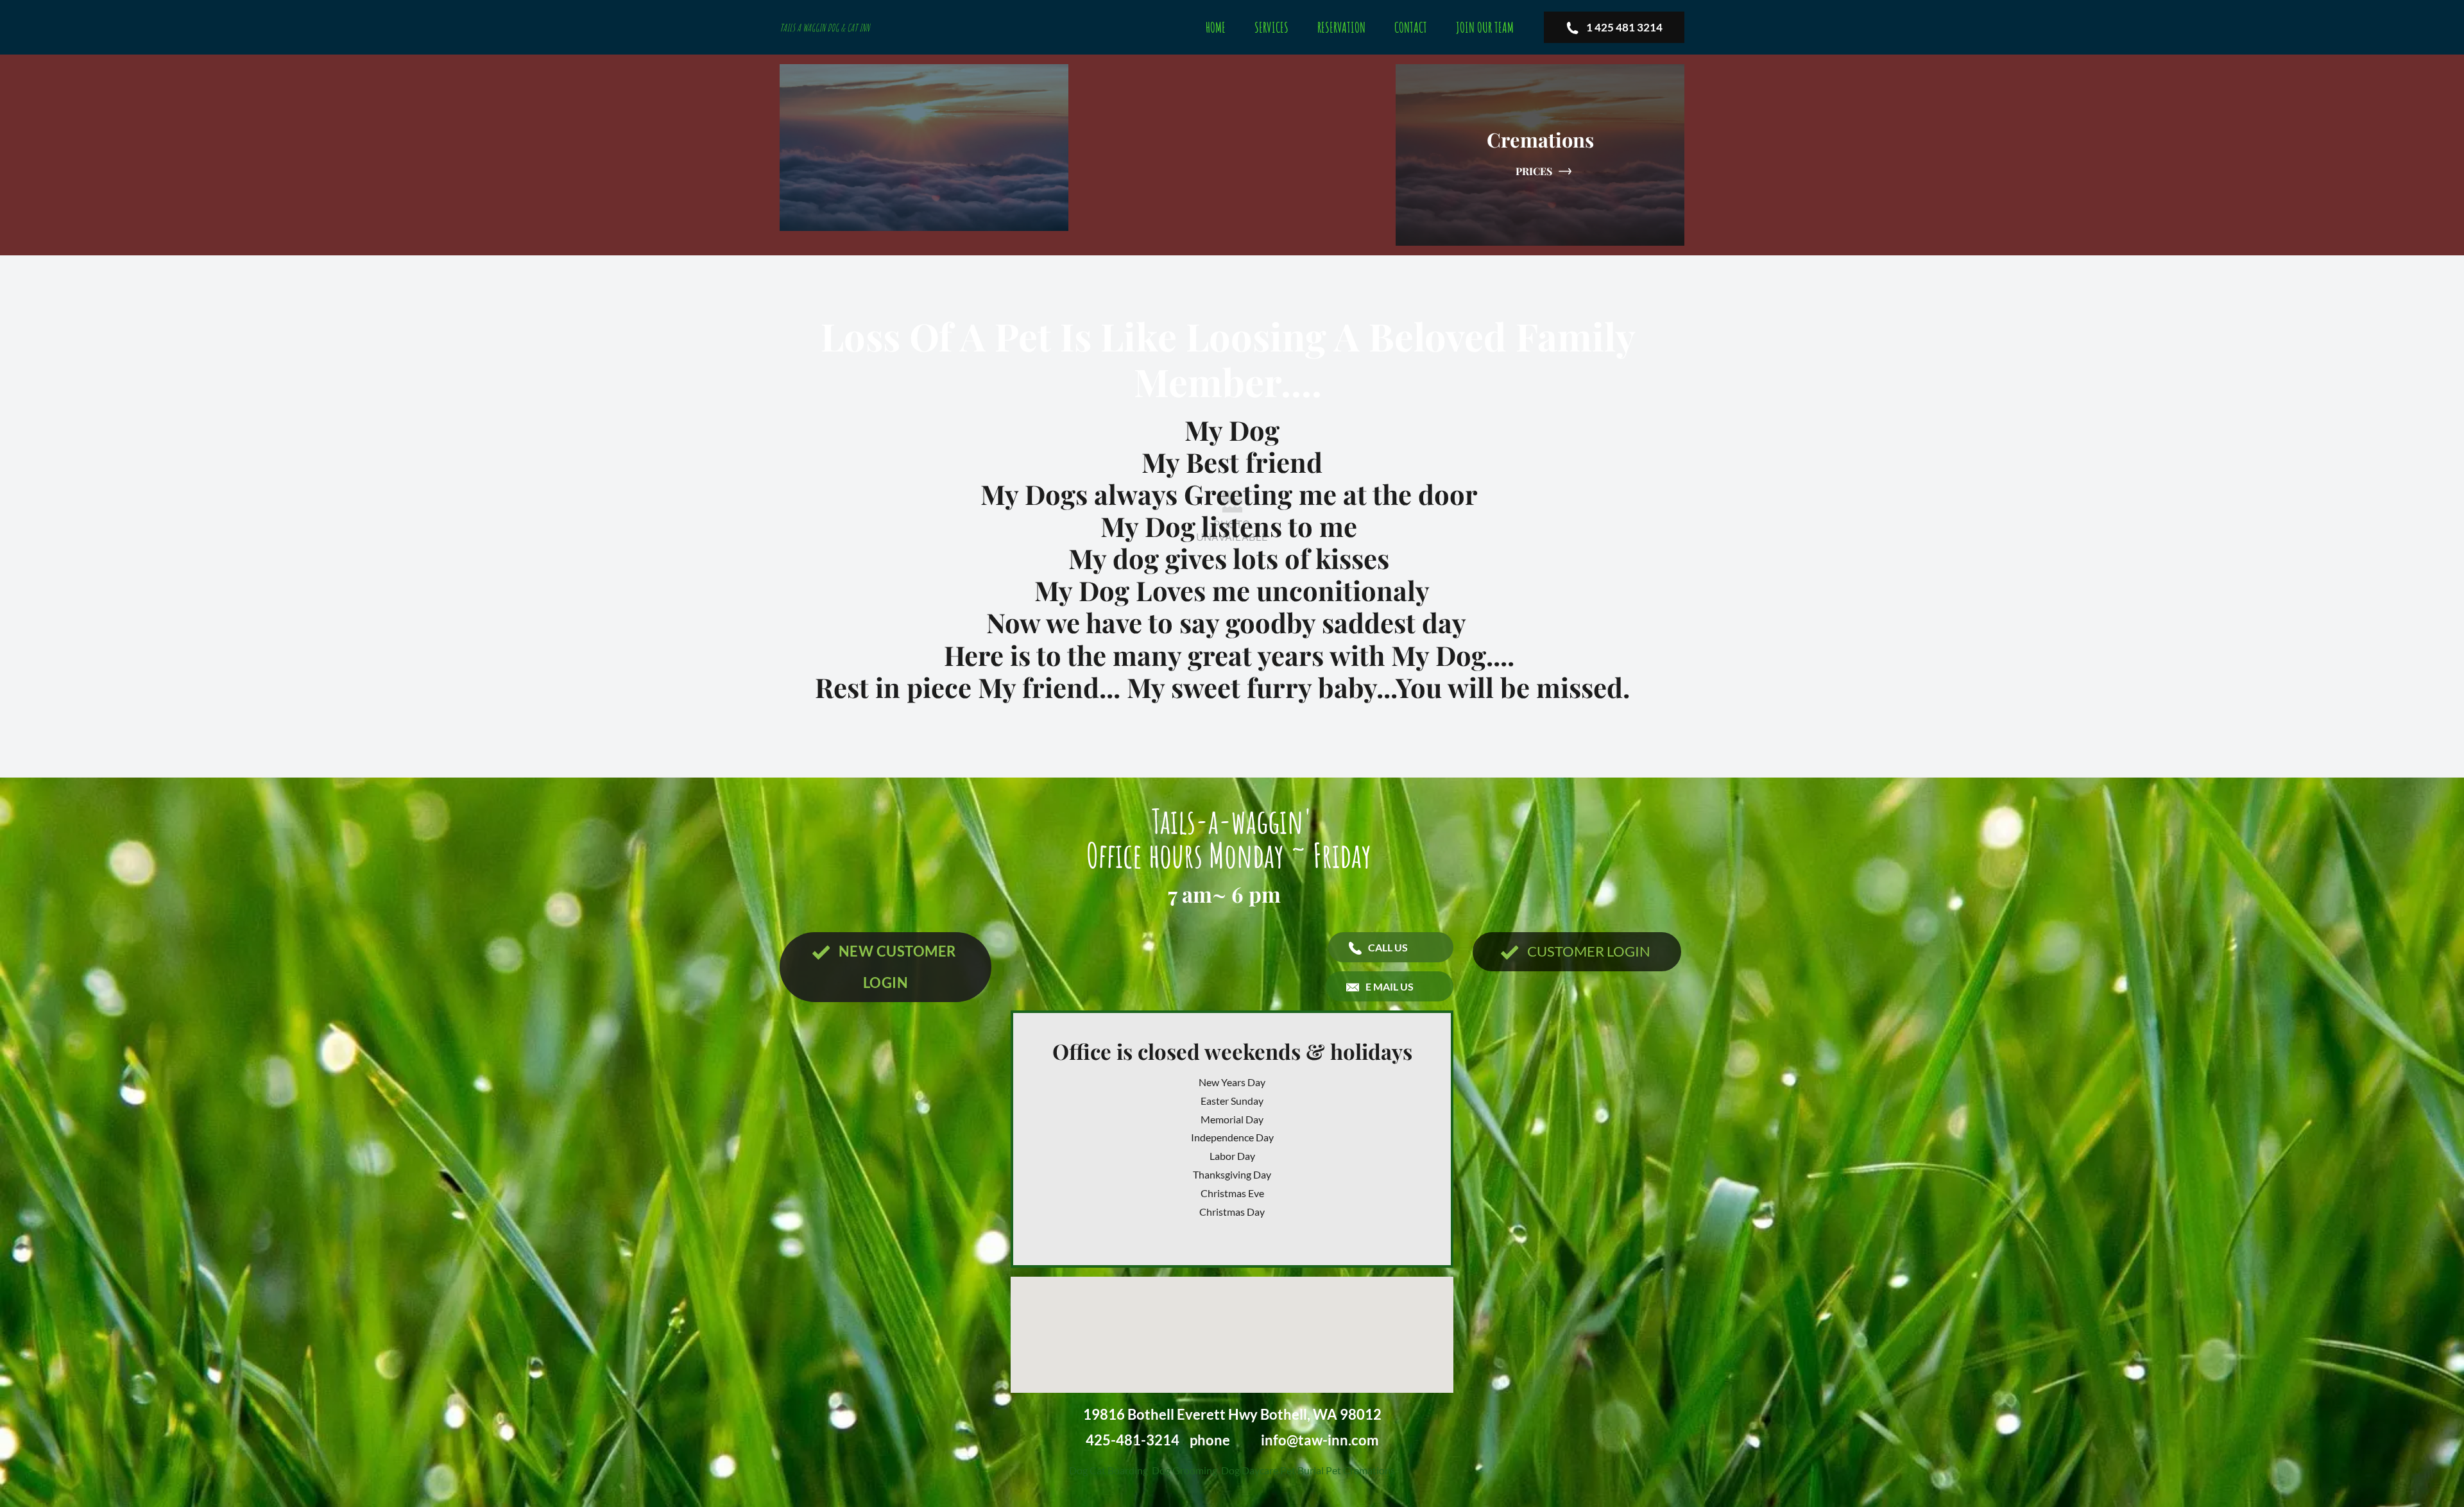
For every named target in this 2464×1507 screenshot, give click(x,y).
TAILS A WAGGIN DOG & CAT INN (825, 28)
